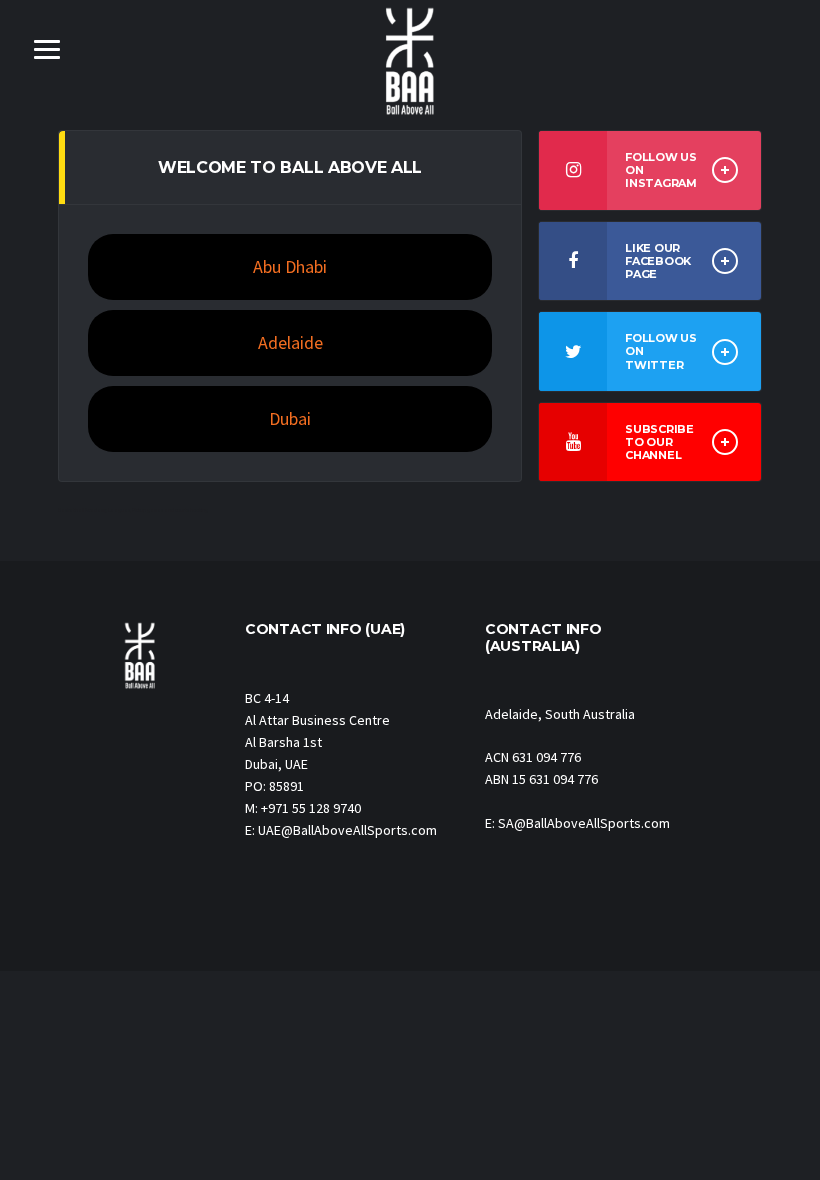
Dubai (290, 418)
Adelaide (290, 342)
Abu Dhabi (290, 266)
